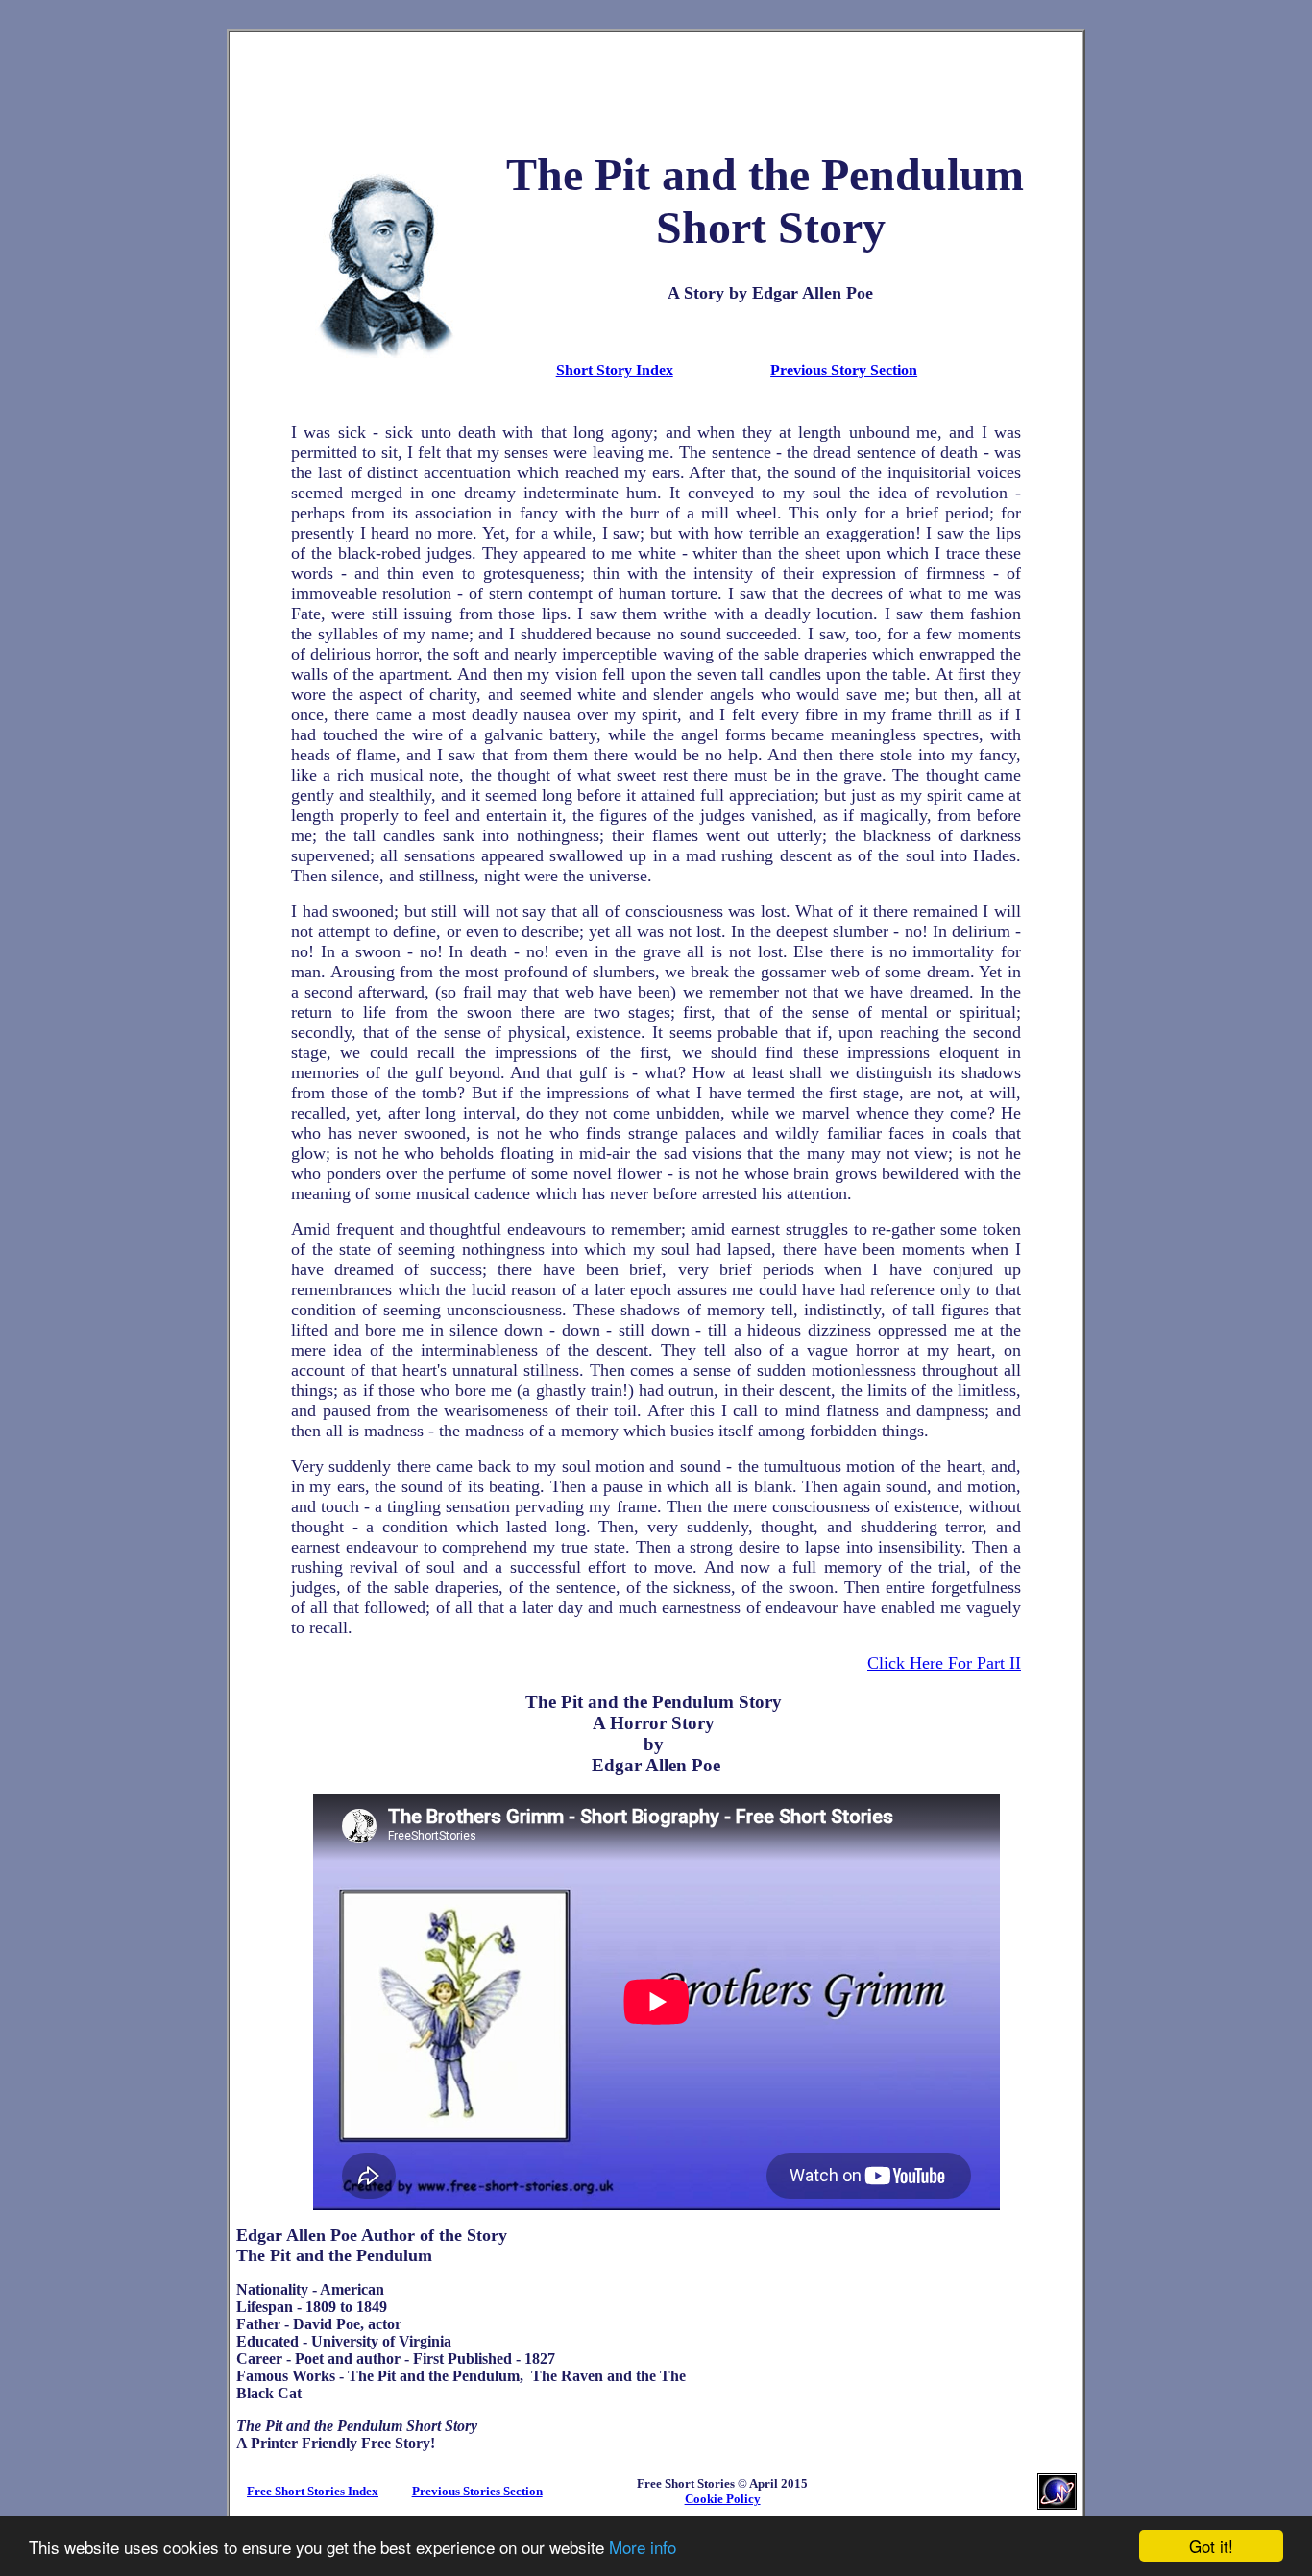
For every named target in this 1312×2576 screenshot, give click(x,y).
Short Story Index (615, 370)
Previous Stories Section (477, 2491)
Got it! (1211, 2546)
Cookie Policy (723, 2499)
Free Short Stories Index (313, 2491)
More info (643, 2547)
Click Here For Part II (944, 1663)
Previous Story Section (844, 370)
